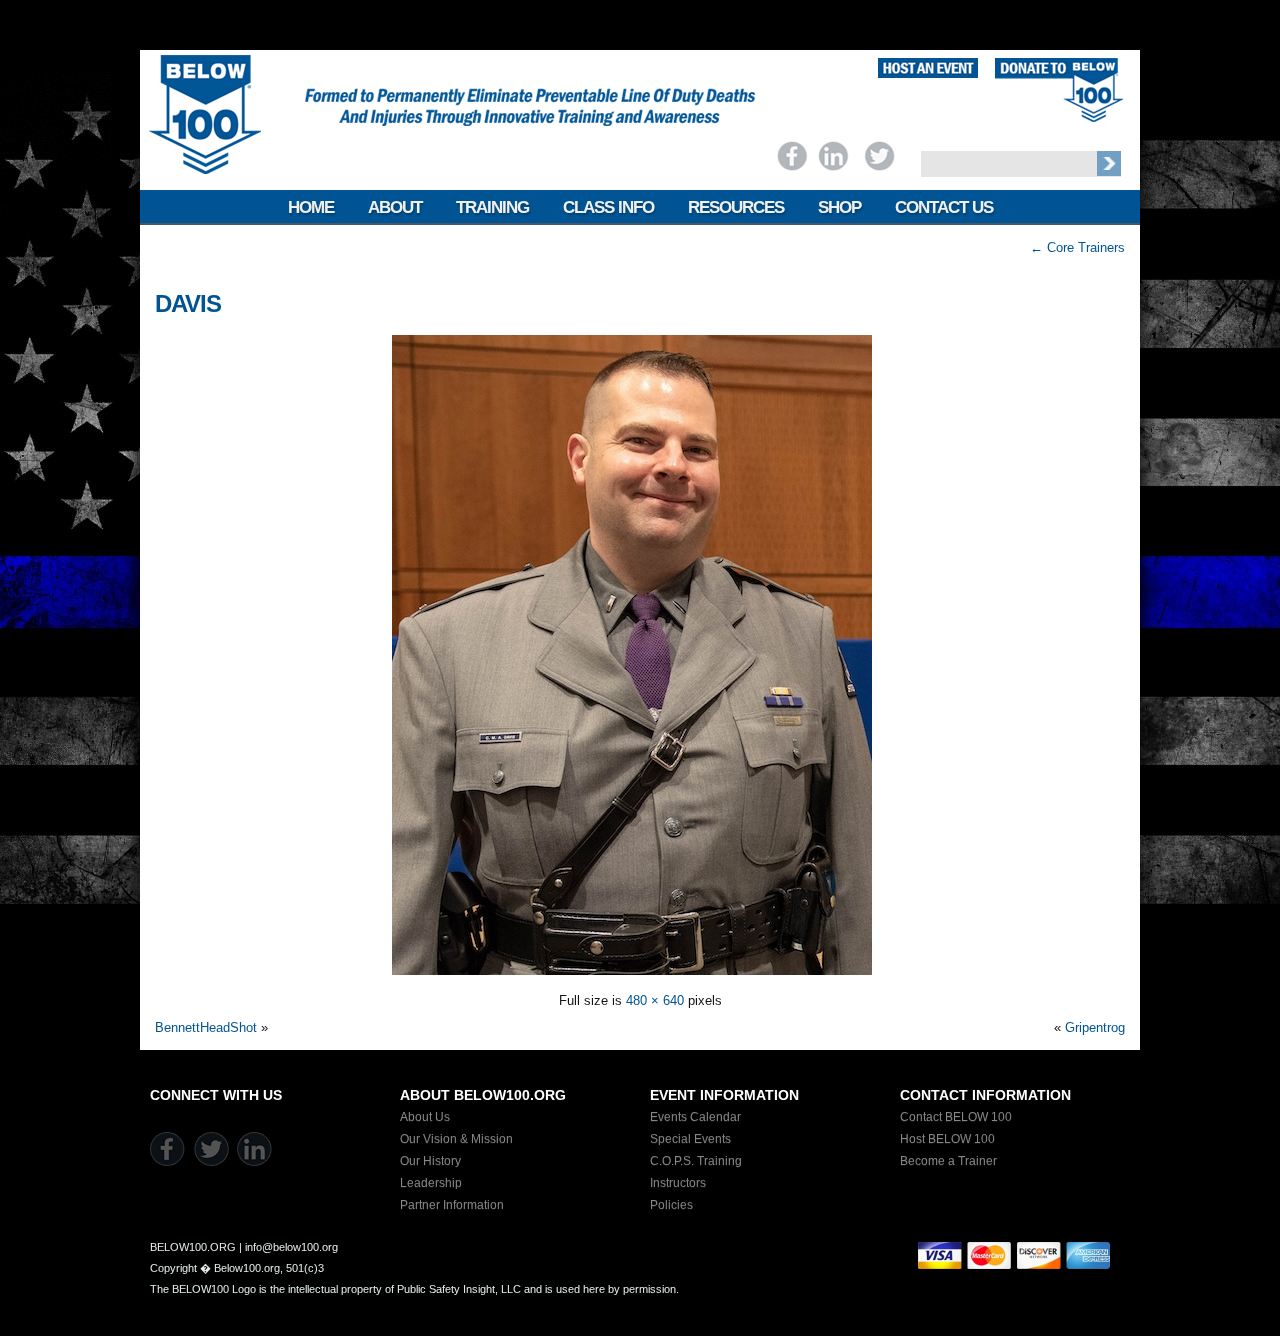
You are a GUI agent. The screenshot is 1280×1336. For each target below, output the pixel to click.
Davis (188, 303)
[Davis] (640, 973)
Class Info (608, 207)
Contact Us (944, 207)
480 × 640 (655, 1000)
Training (492, 207)
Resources (736, 207)
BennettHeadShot (206, 1027)
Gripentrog (1095, 1027)
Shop (839, 207)
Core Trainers (1077, 247)
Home (311, 207)
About (395, 207)
